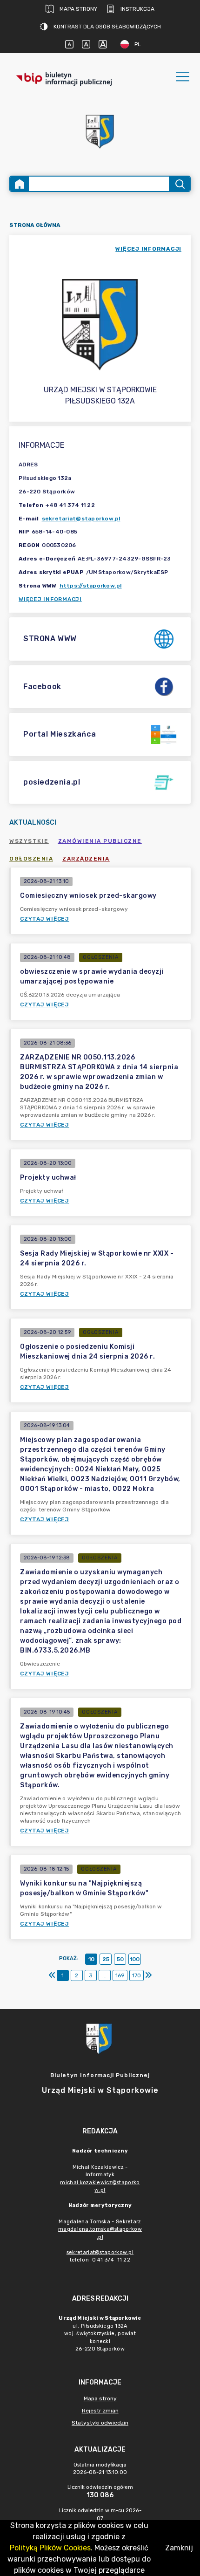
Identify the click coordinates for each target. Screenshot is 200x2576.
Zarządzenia (86, 859)
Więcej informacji (50, 599)
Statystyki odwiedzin (100, 2423)
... (104, 1975)
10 (91, 1959)
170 (137, 1975)
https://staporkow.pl (91, 586)
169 (120, 1975)
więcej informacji (148, 249)
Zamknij (179, 2548)
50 (120, 1959)
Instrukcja (137, 9)
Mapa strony (78, 9)
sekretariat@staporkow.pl (81, 519)
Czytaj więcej (45, 919)
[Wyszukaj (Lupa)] (179, 184)
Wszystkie (29, 841)
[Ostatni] (148, 1975)
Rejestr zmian (100, 2411)
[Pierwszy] (52, 1975)
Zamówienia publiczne (100, 841)
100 (135, 1959)
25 (106, 1959)
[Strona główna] (20, 184)
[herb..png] (100, 129)
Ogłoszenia (31, 859)
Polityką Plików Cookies (50, 2548)
